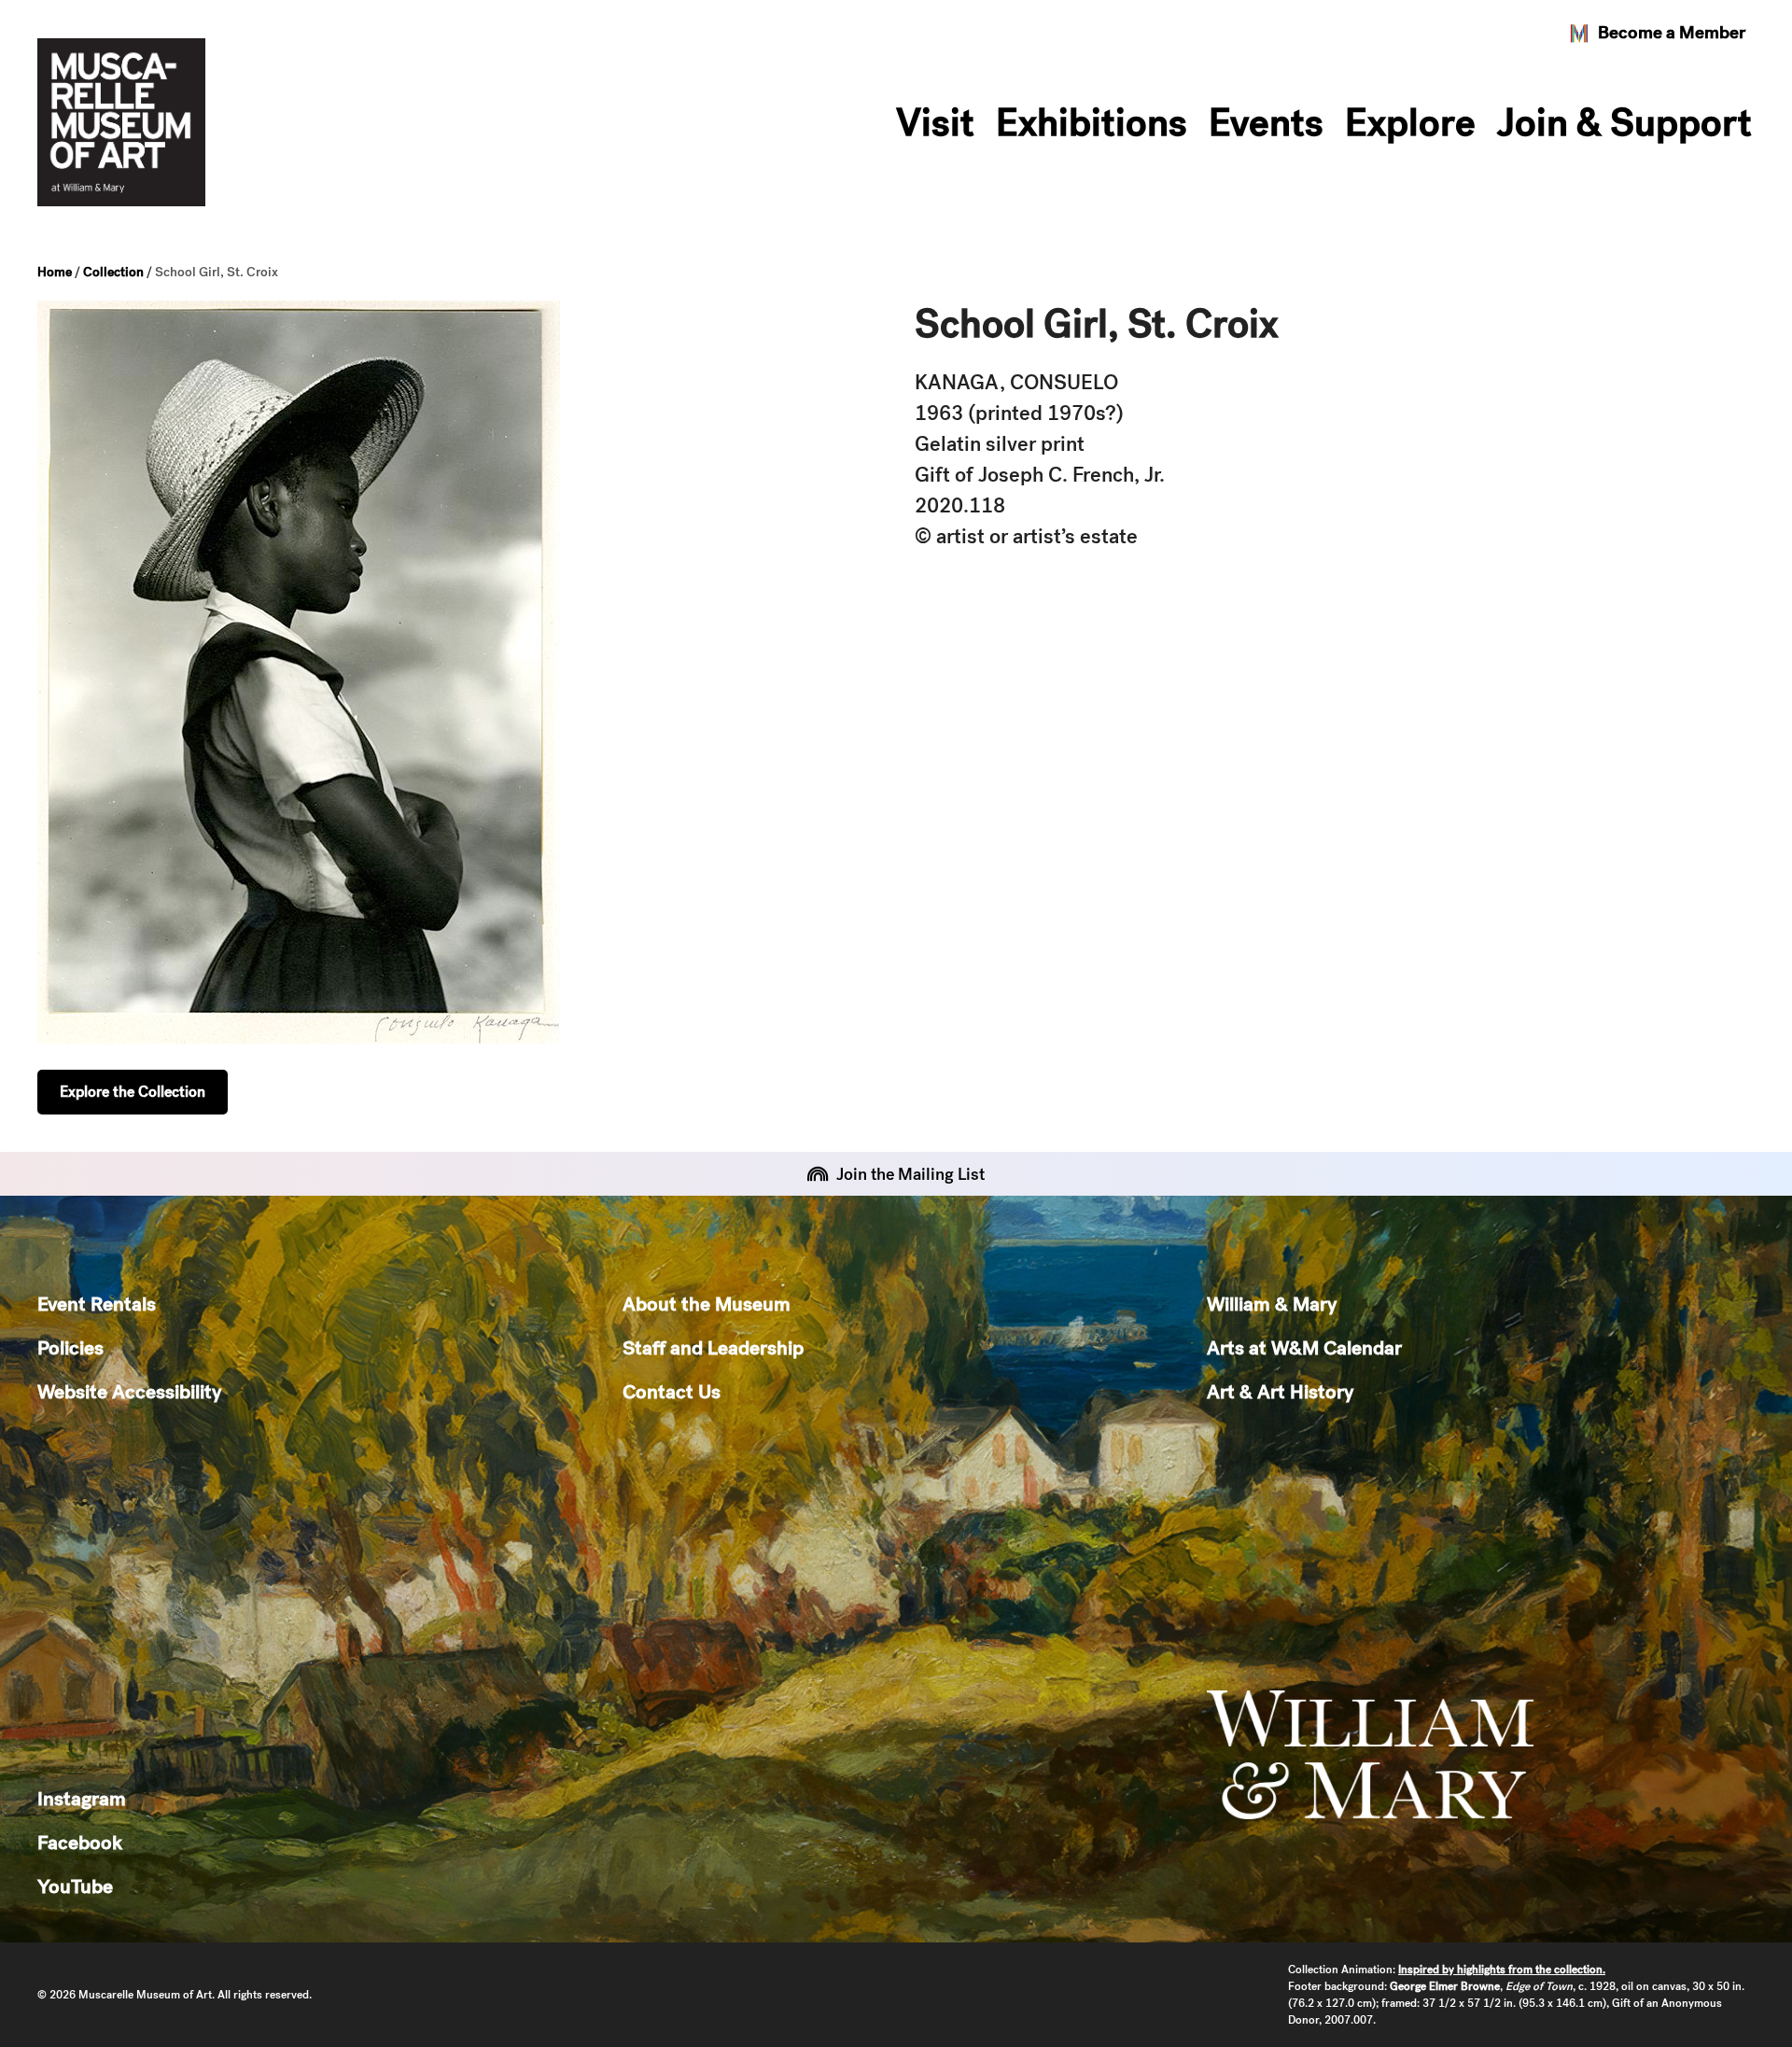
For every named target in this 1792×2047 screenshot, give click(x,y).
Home (55, 272)
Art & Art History (1280, 1391)
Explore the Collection (133, 1092)
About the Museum (707, 1304)
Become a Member (1672, 32)
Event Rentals (97, 1304)
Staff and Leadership (713, 1347)
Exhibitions (1092, 122)
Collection (113, 272)
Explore (1410, 122)
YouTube (75, 1886)
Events (1266, 122)
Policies (70, 1347)
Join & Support (1624, 122)
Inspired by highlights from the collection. (1502, 1970)
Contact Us (672, 1391)
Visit (935, 122)
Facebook (80, 1842)
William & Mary (1272, 1304)
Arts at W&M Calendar (1304, 1347)
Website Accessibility (129, 1391)
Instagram (82, 1798)
